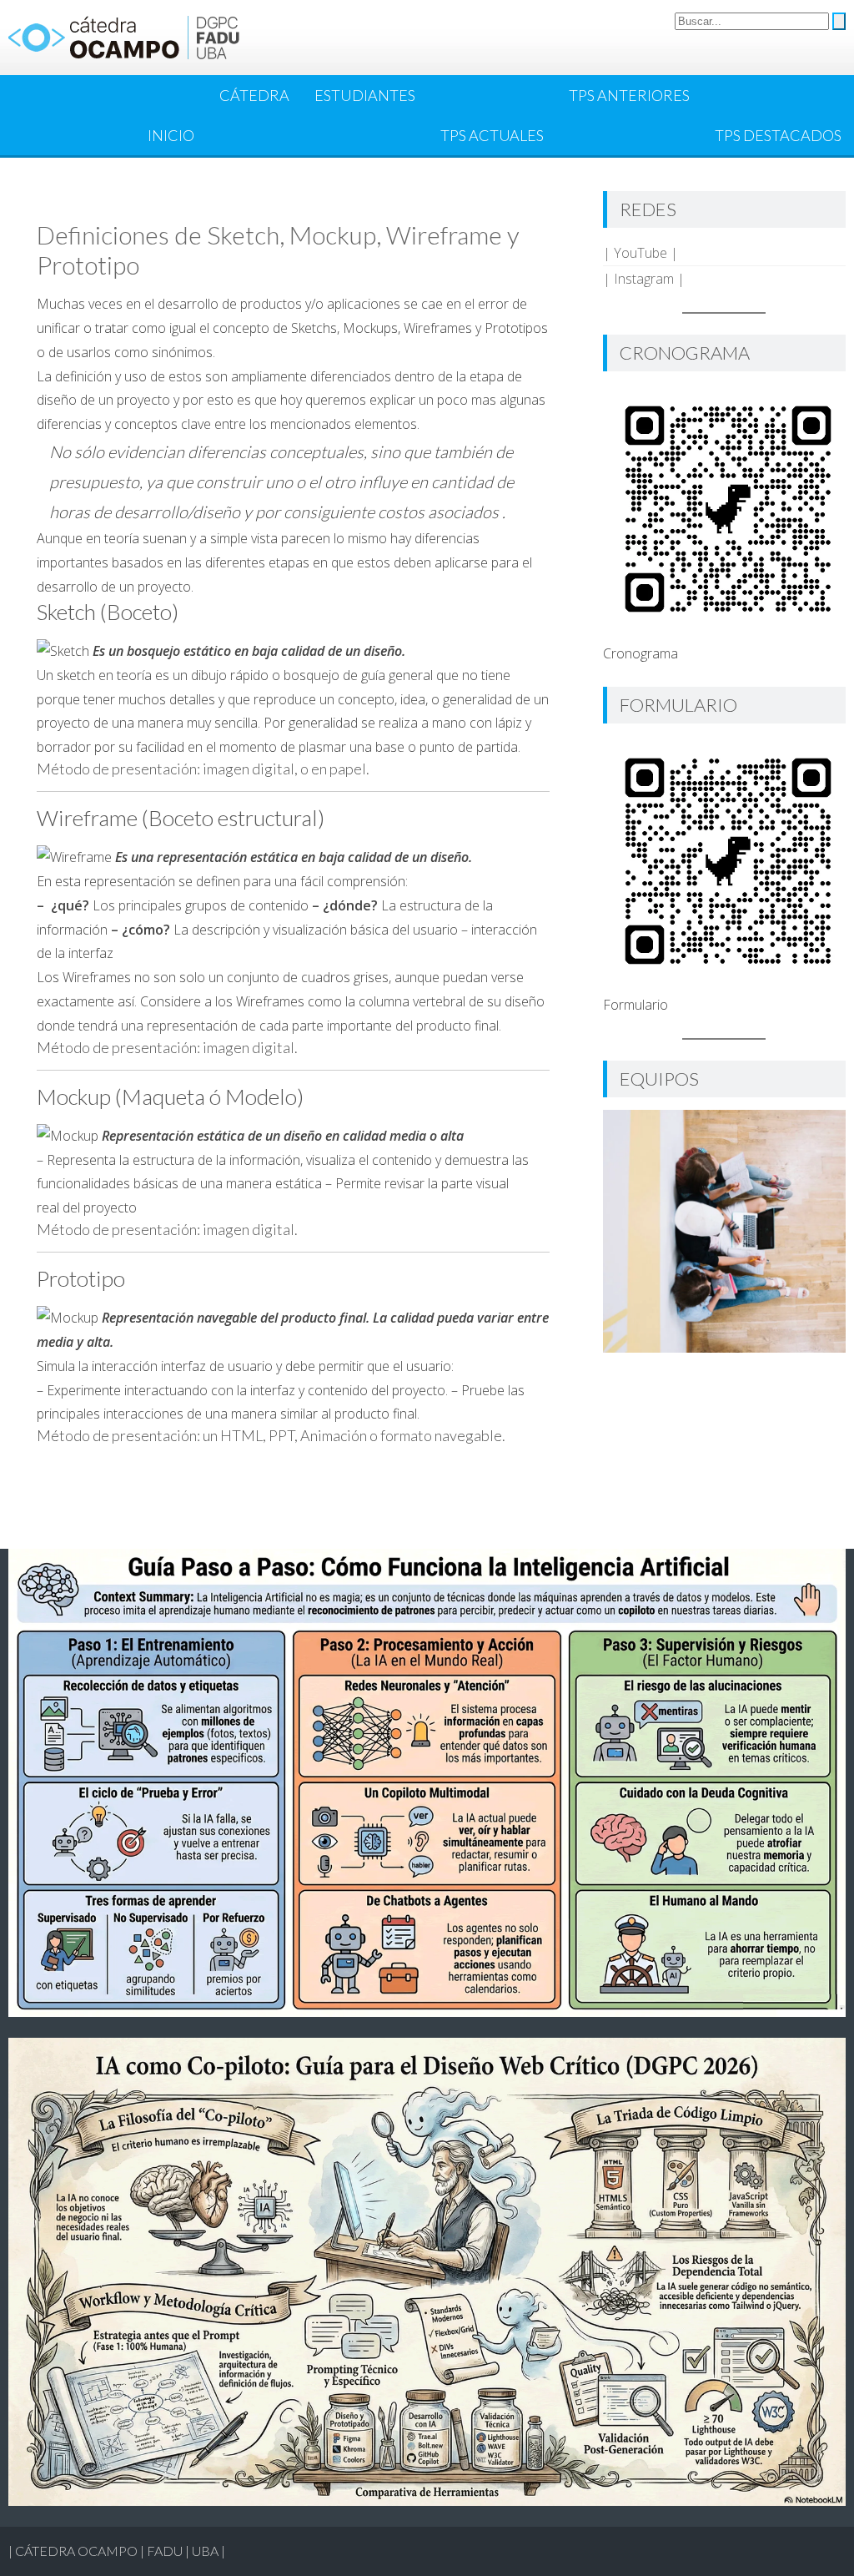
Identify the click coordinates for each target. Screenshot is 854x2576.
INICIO (171, 135)
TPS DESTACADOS (778, 135)
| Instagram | (644, 279)
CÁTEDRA (254, 95)
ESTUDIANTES (365, 95)
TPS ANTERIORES (629, 95)
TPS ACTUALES (492, 135)
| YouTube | (640, 253)
